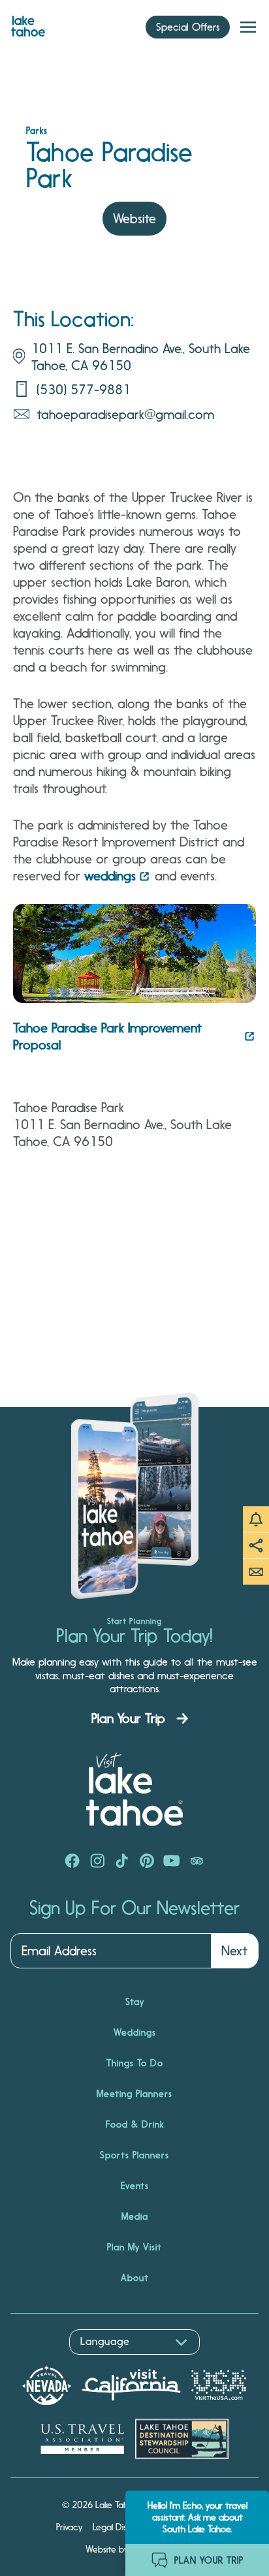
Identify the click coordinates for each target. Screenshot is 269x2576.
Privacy (69, 2527)
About (135, 2278)
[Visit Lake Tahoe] (28, 23)
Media (135, 2216)
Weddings (135, 2032)
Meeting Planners (134, 2094)
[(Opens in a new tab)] (72, 1862)
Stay (135, 2002)
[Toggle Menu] (248, 27)
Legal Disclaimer (124, 2527)
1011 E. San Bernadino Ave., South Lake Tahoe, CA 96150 (141, 357)
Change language (48, 2362)
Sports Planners (134, 2155)
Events (135, 2186)
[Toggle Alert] (256, 1519)
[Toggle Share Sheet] (256, 1545)
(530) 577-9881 (84, 390)
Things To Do (135, 2063)
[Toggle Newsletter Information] (256, 1572)
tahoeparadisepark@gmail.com (125, 414)
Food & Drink (135, 2124)
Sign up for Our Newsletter (134, 1908)
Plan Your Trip (128, 1718)
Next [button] (234, 1951)
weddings (110, 876)
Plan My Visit (134, 2247)
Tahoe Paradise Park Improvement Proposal (107, 1036)
